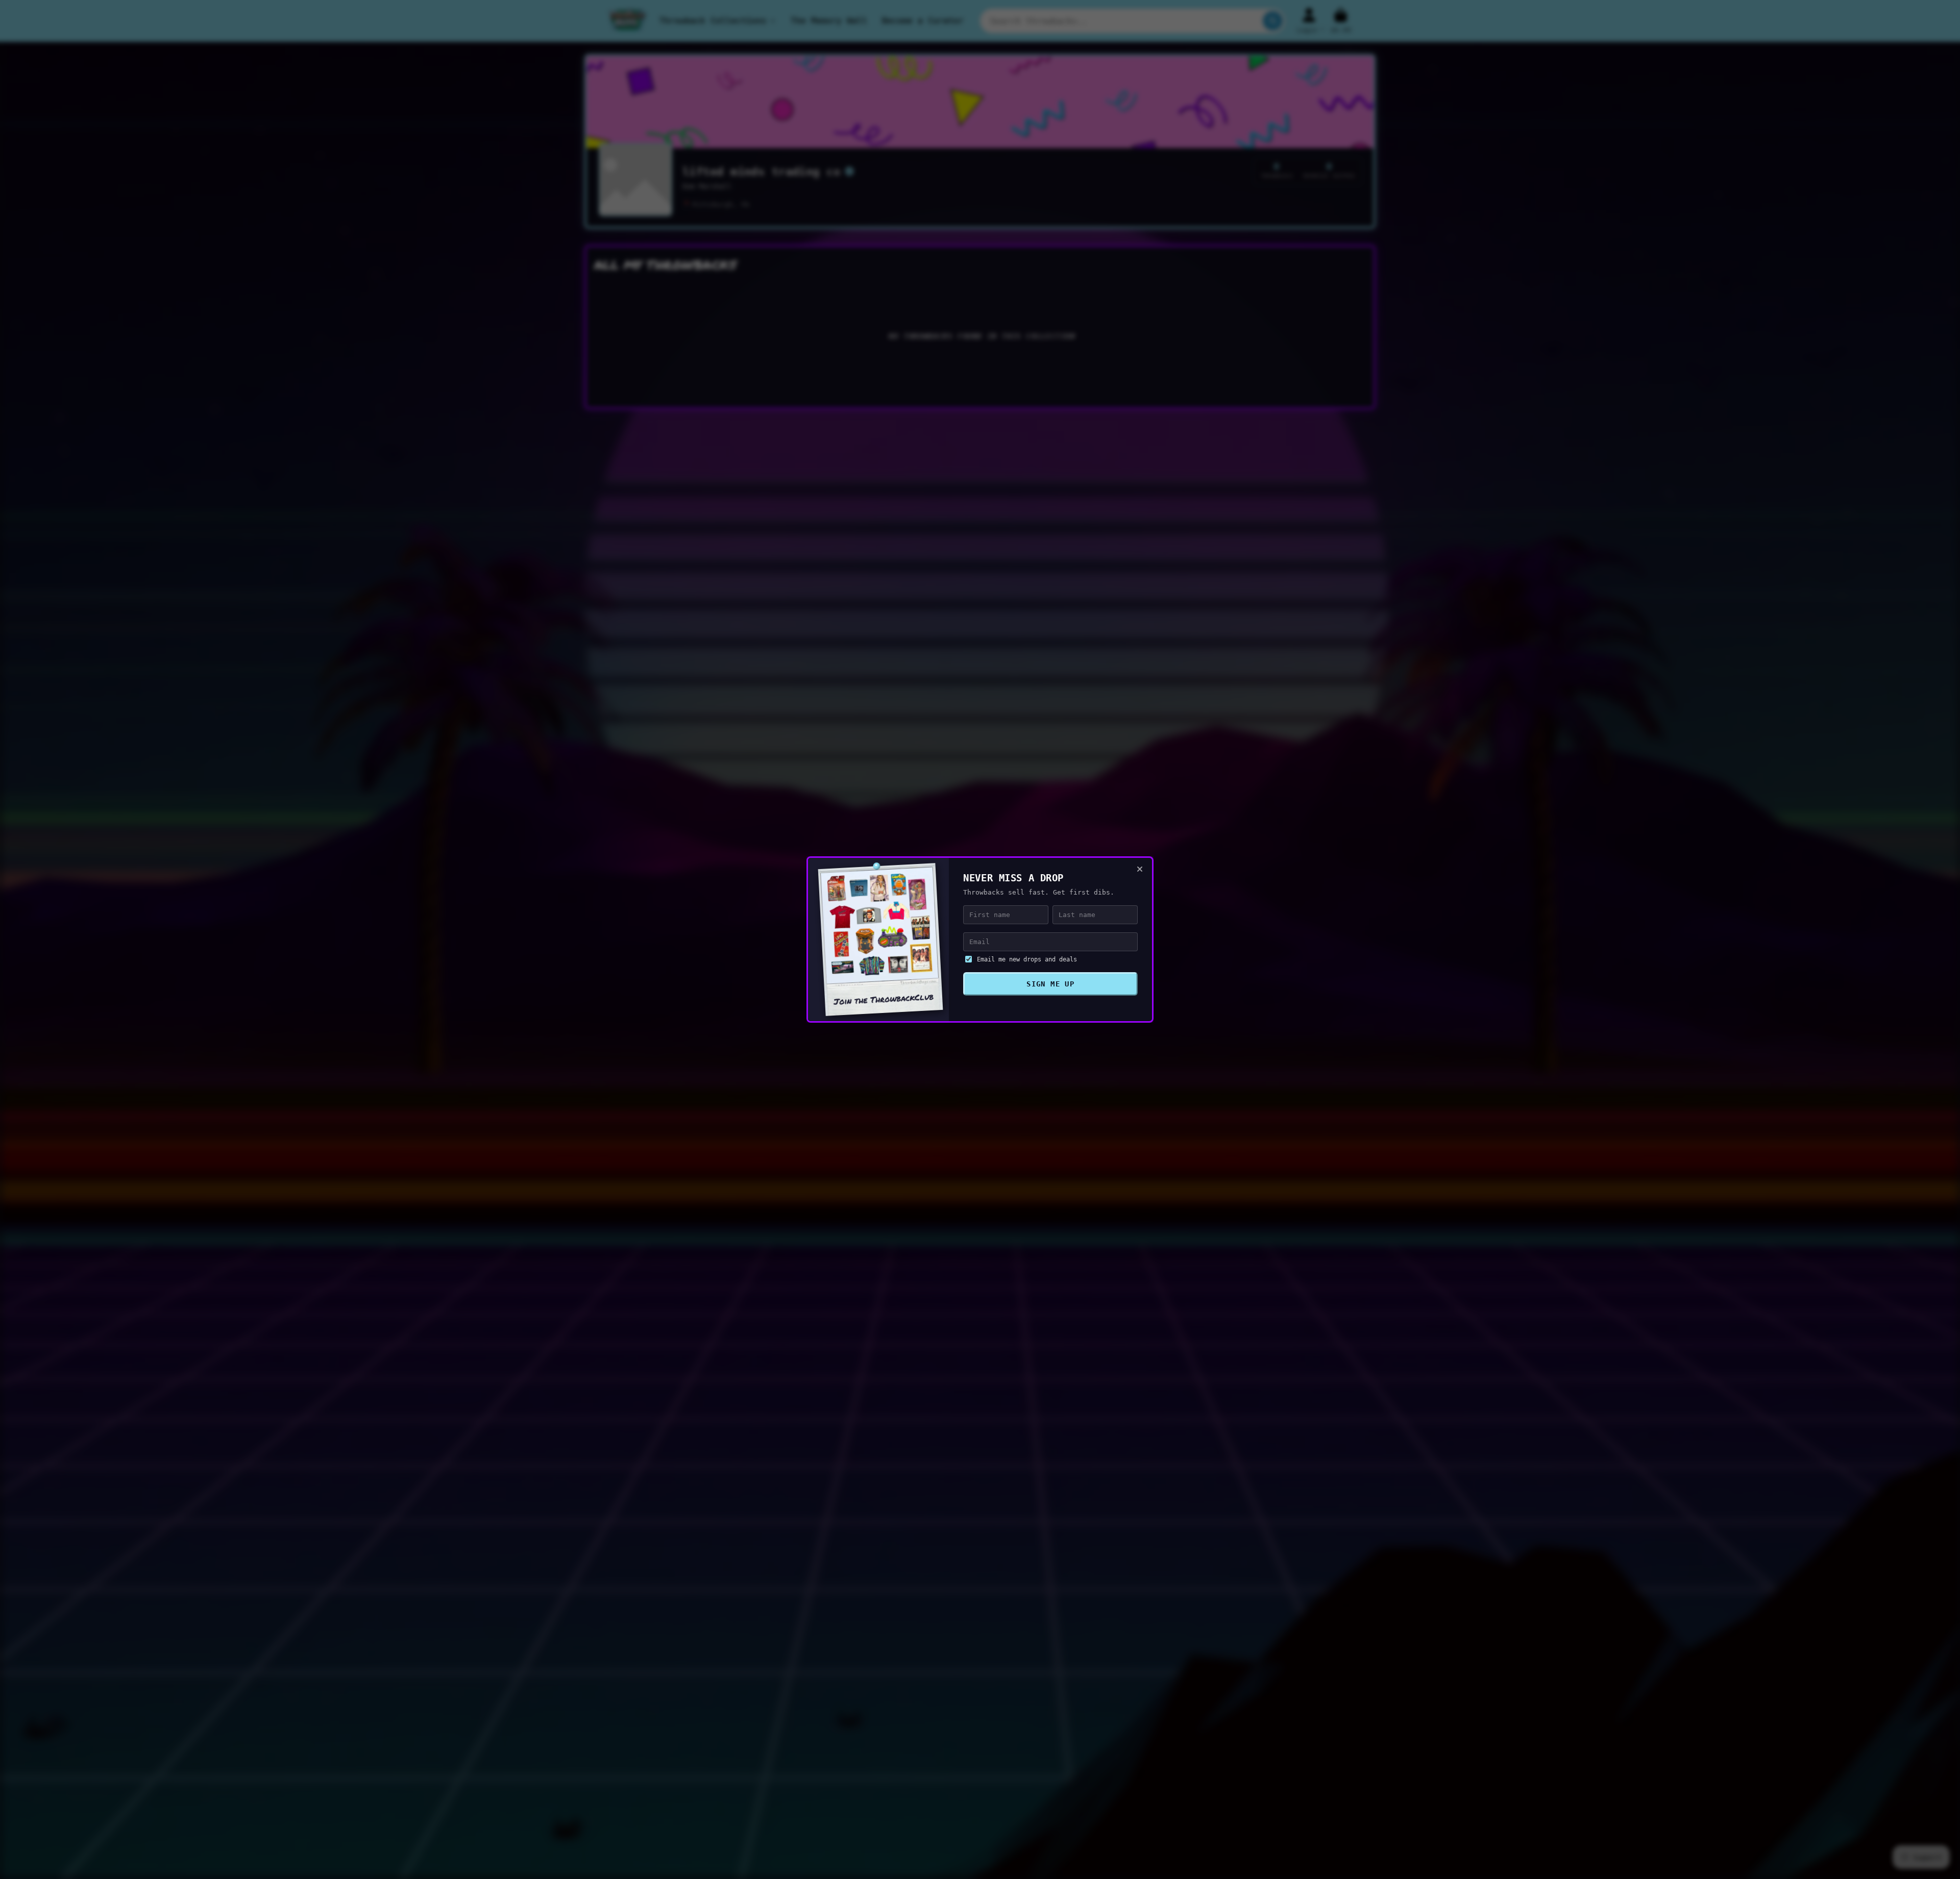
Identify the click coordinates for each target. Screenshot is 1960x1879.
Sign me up (1050, 984)
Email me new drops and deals (1027, 959)
